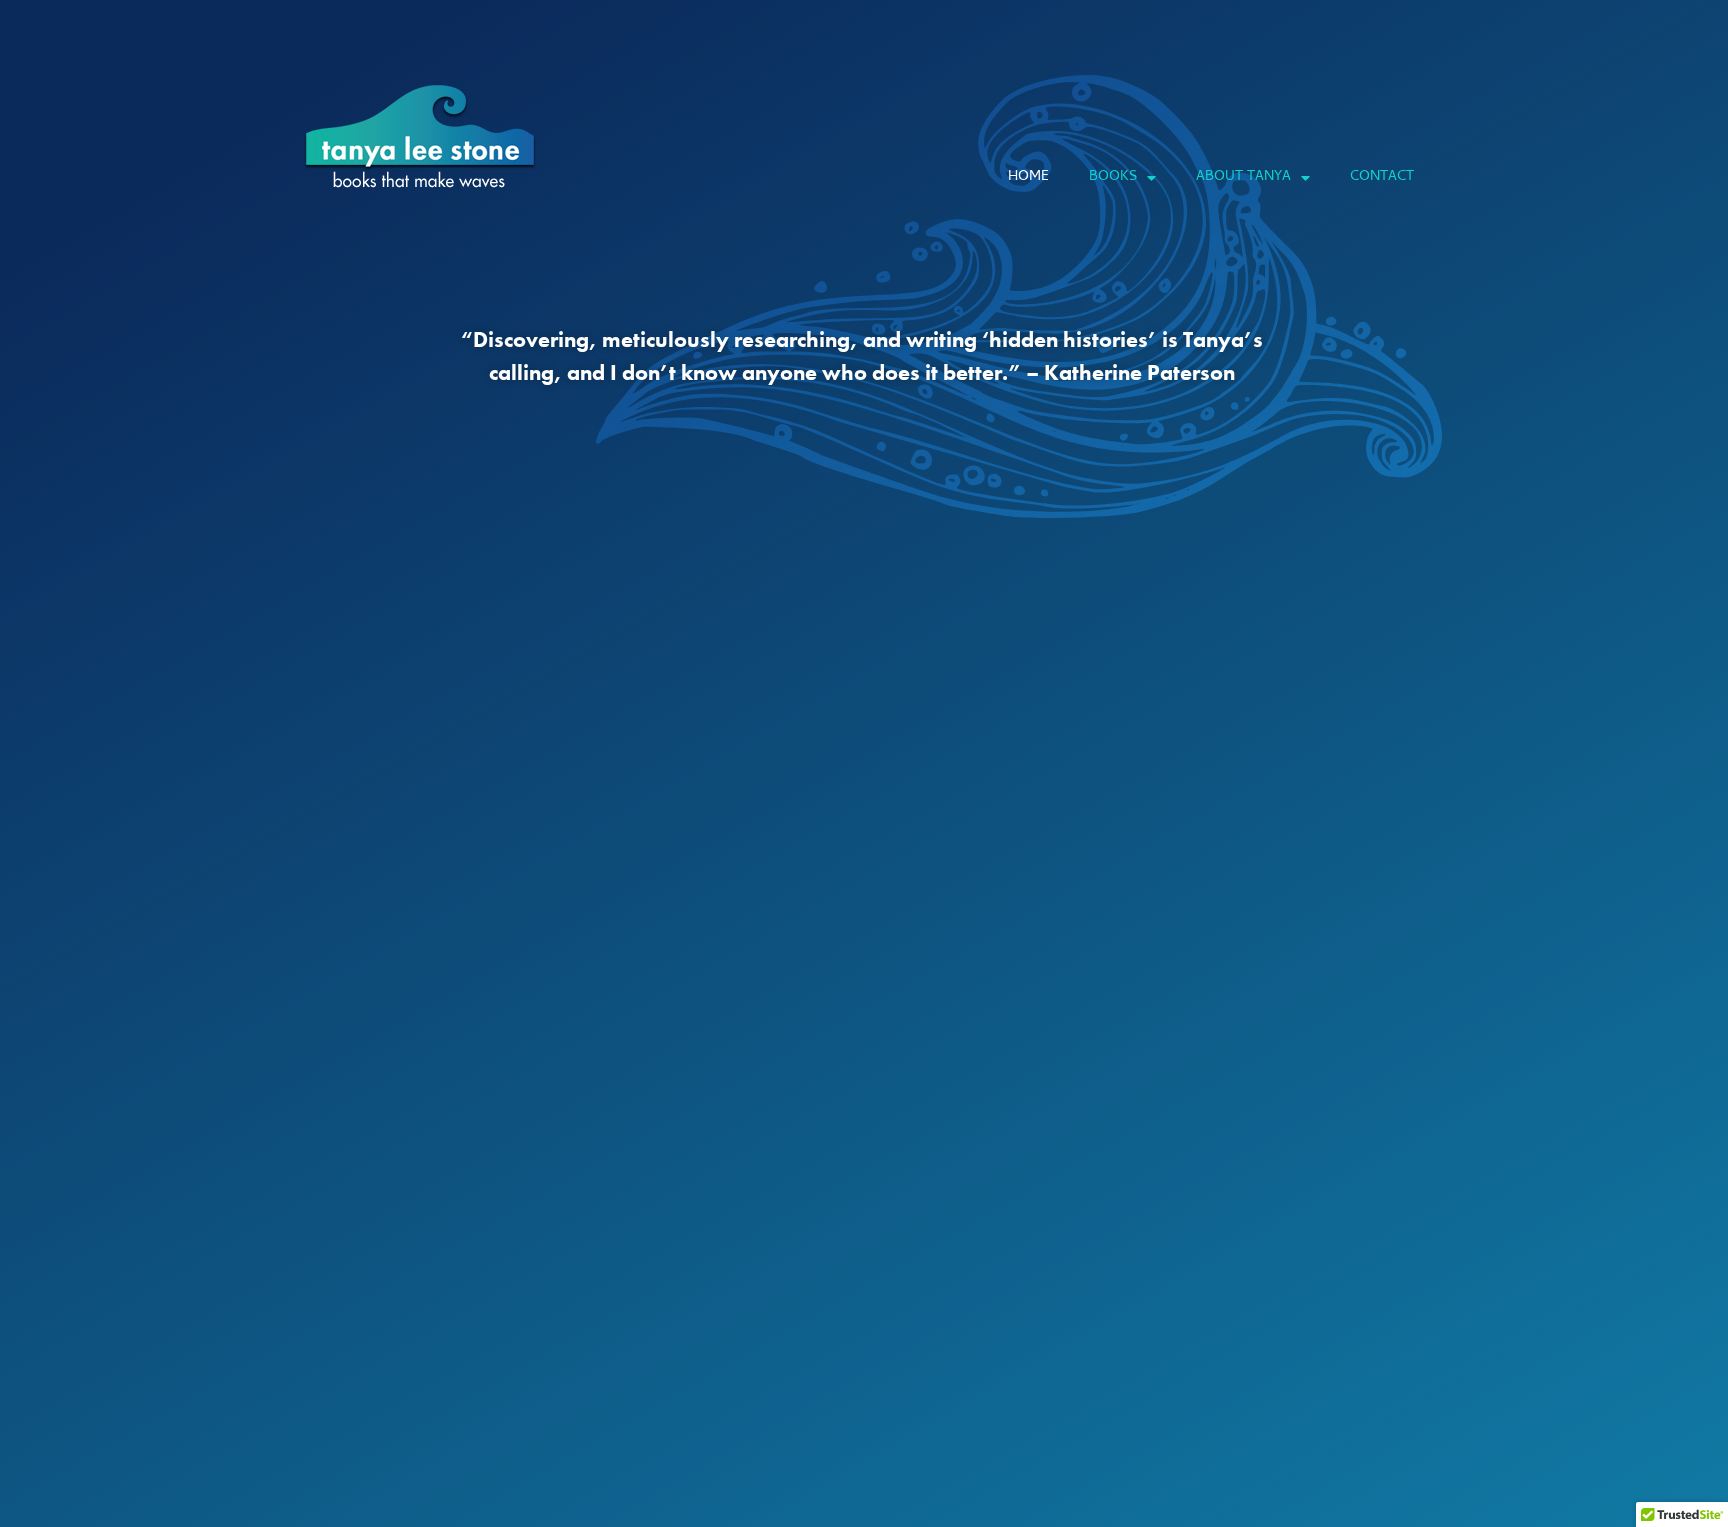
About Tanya (1243, 177)
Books (1113, 177)
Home (1028, 177)
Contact (1382, 177)
